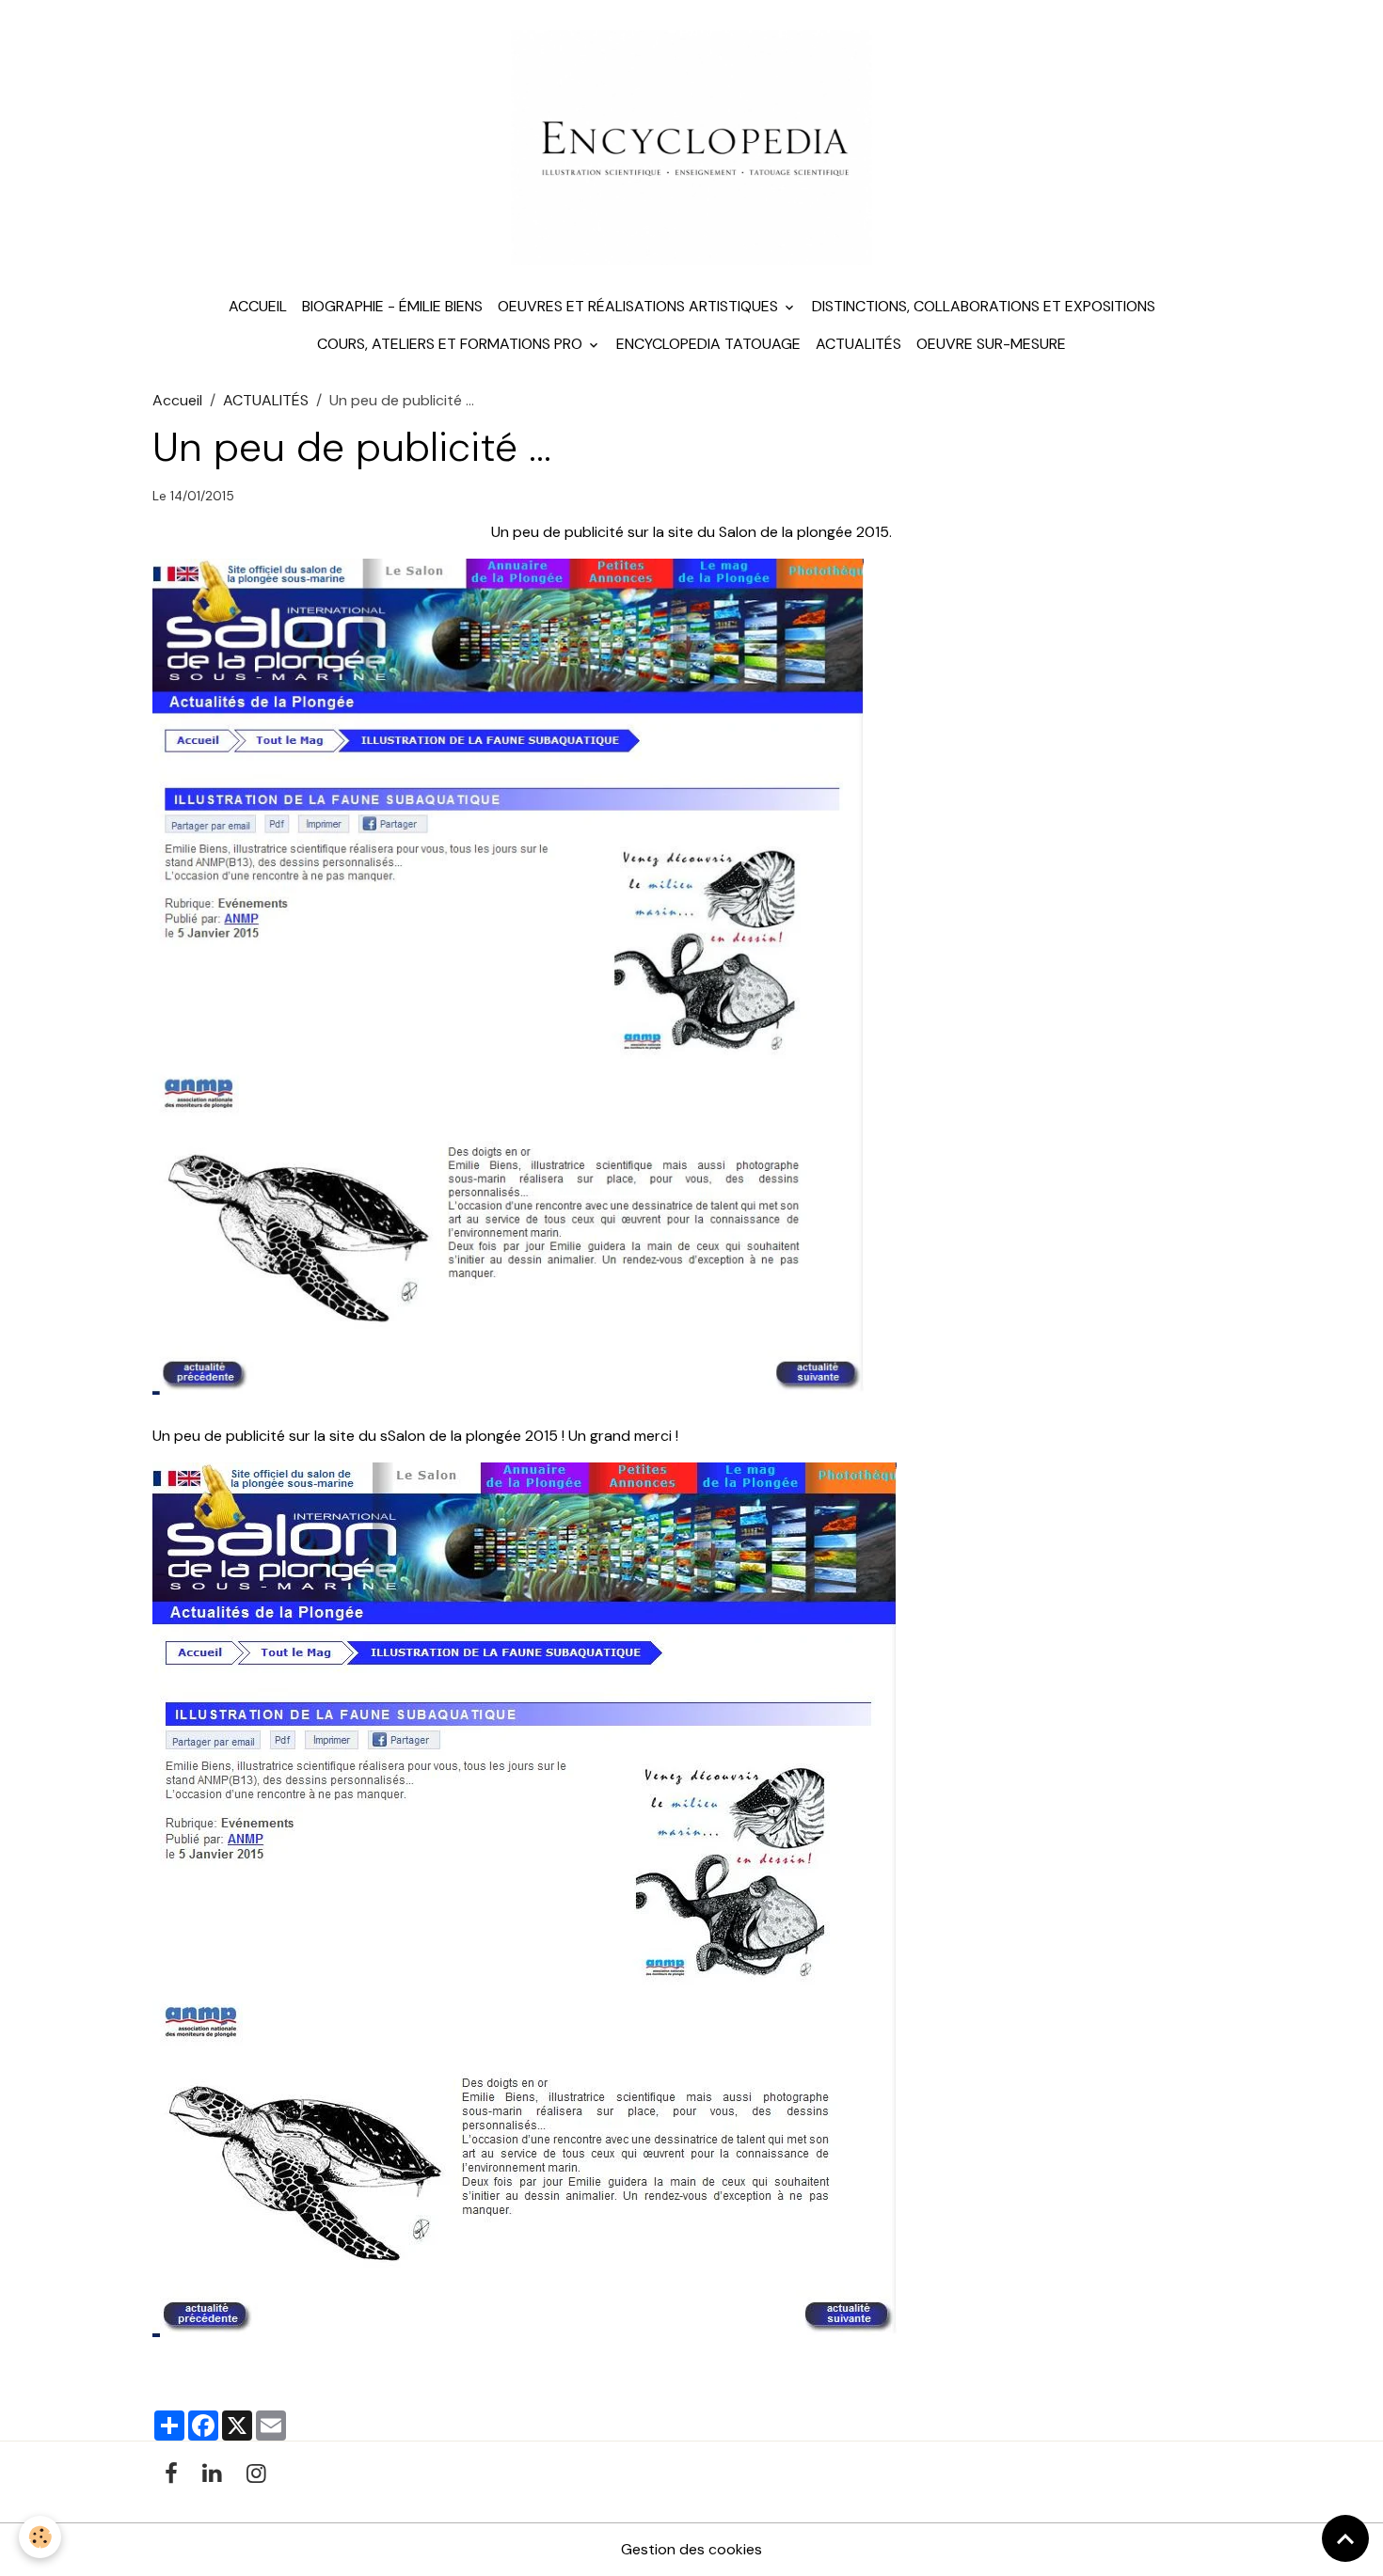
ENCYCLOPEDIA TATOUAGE (708, 344)
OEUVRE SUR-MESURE (991, 344)
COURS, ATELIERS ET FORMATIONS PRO (452, 344)
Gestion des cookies (691, 2549)
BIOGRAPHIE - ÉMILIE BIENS (392, 306)
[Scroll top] (1345, 2538)
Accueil (258, 306)
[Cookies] (40, 2537)
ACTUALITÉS (858, 344)
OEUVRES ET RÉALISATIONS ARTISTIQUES (640, 306)
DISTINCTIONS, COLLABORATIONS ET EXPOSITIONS (984, 306)
